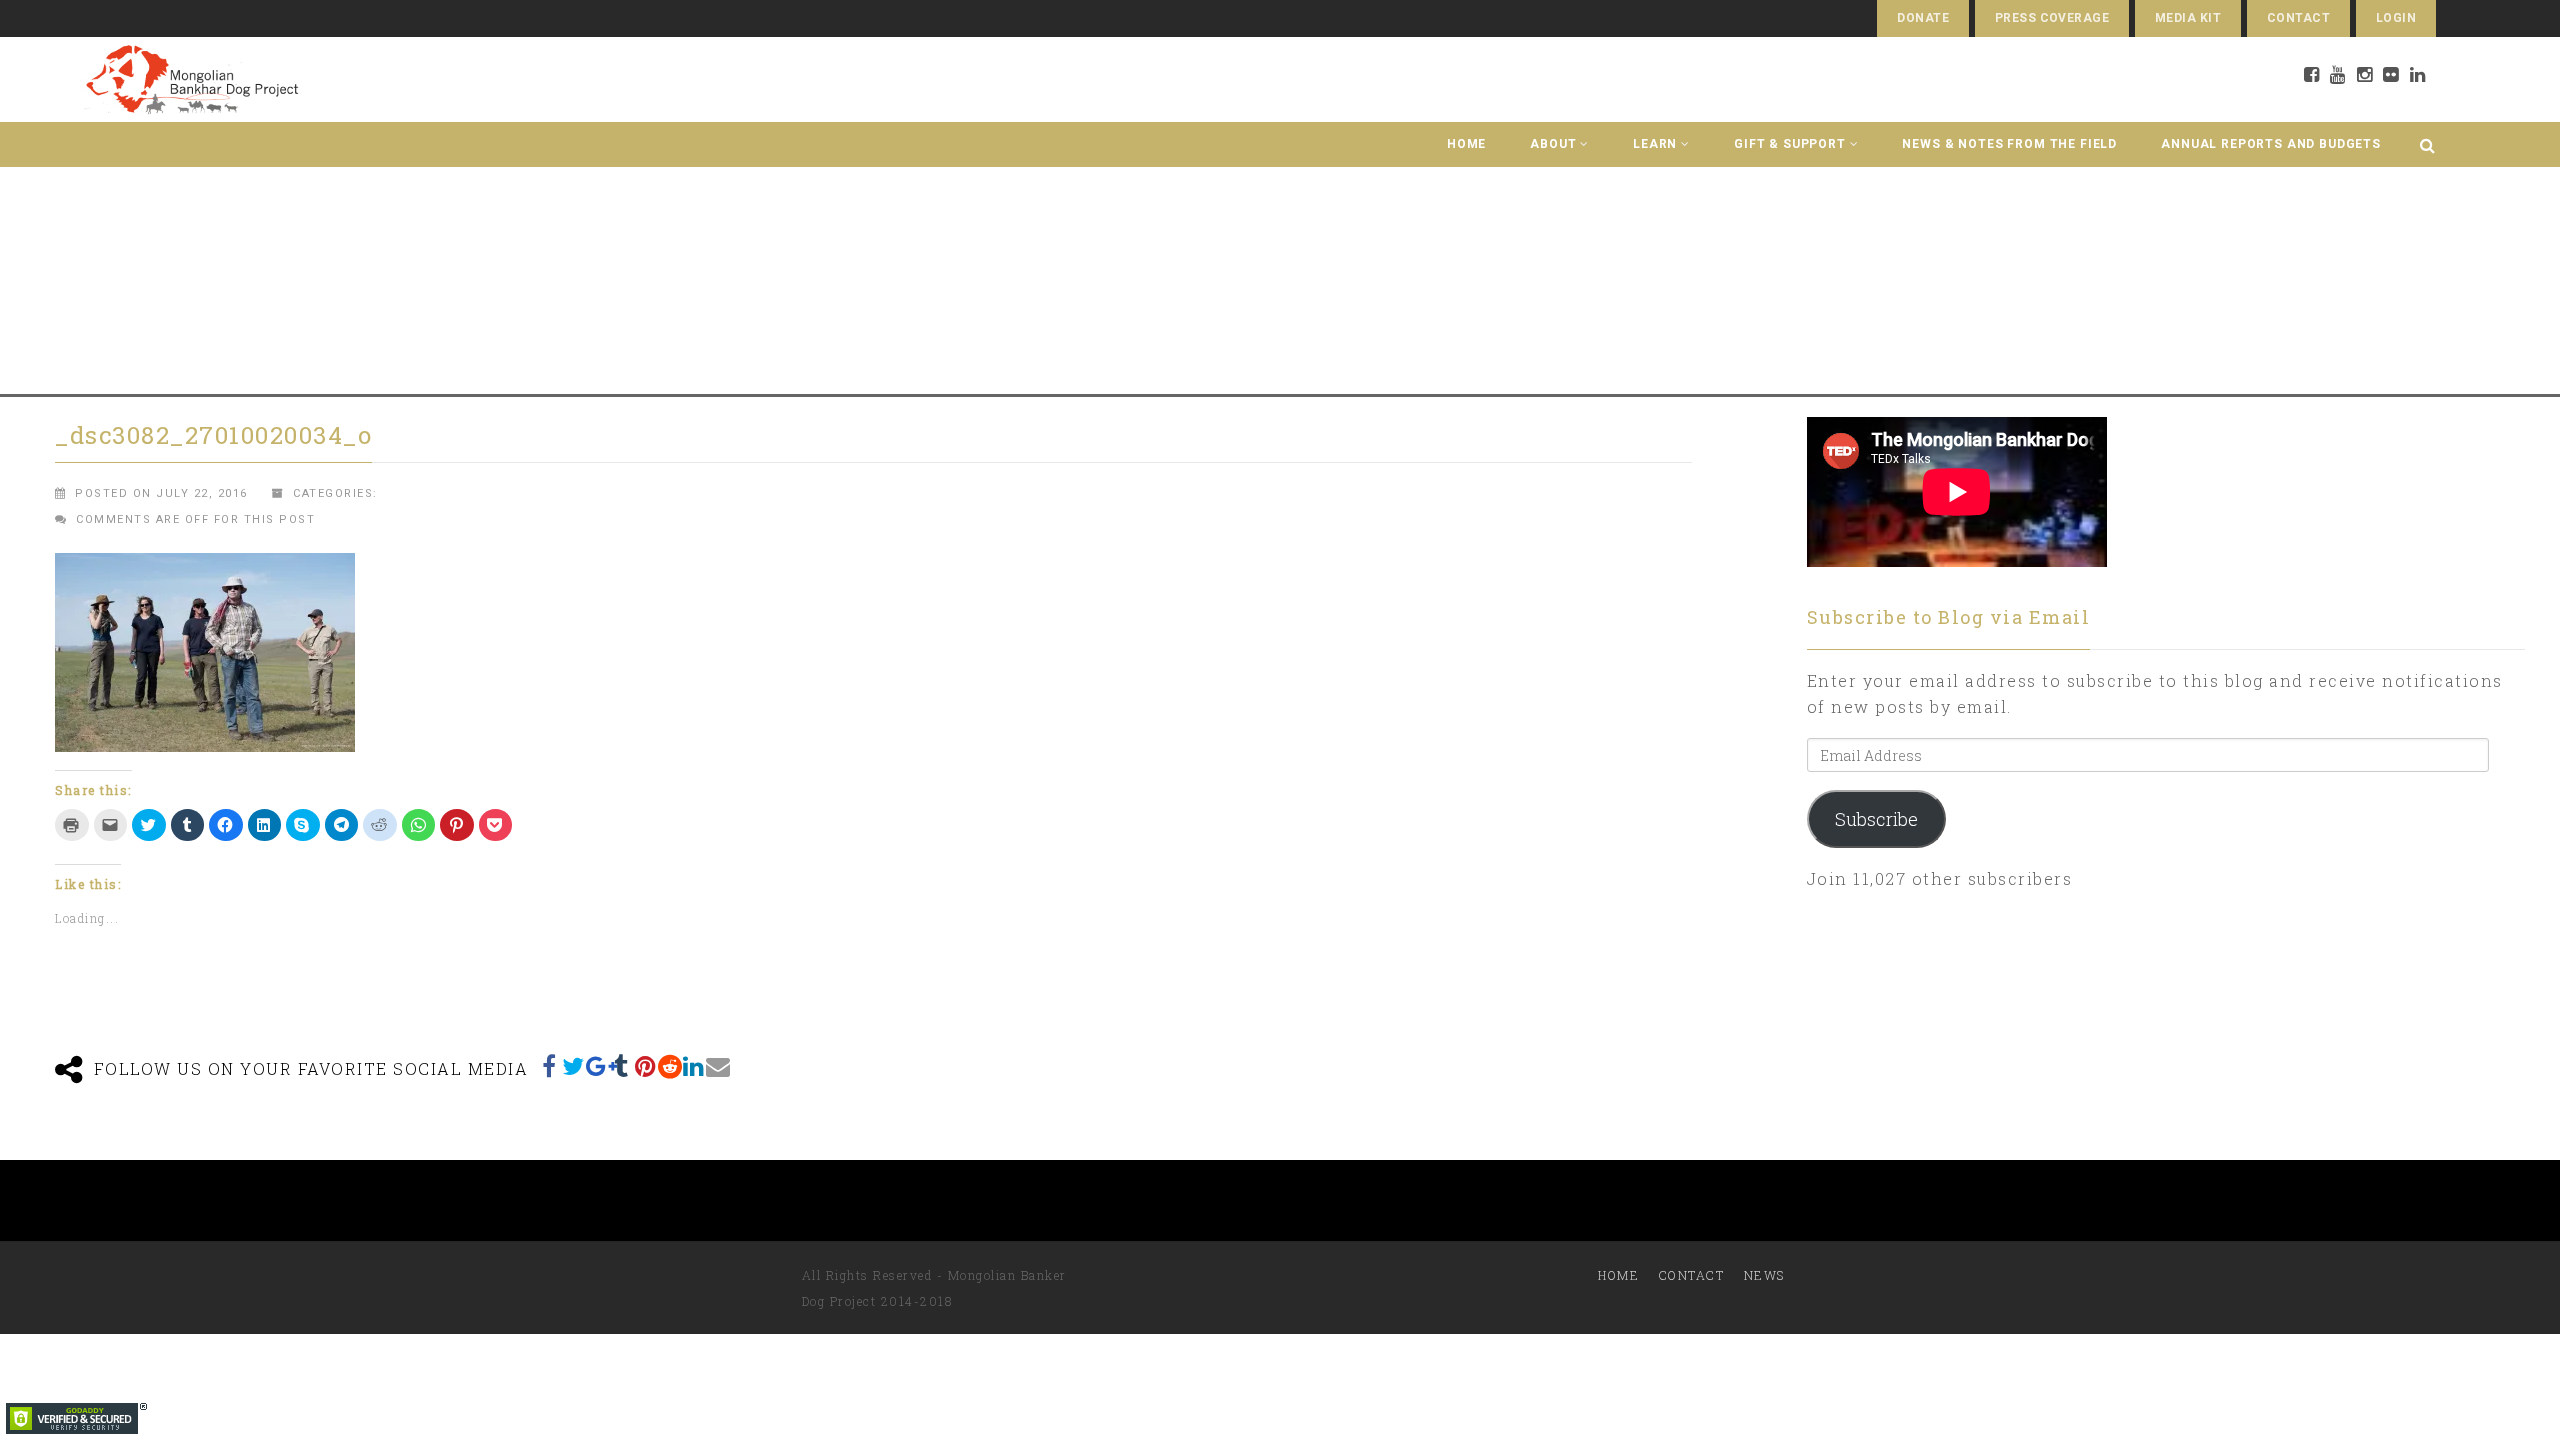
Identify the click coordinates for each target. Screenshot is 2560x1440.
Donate (1923, 18)
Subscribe (1876, 819)
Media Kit (2188, 18)
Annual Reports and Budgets (2271, 144)
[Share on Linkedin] (694, 1066)
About (1553, 144)
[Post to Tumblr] (622, 1066)
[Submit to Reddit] (670, 1066)
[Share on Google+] (598, 1066)
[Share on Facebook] (550, 1066)
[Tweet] (574, 1066)
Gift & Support (1790, 144)
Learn (1655, 144)
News (1764, 1275)
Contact (2298, 18)
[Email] (718, 1066)
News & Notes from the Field (2009, 144)
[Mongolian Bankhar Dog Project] (191, 79)
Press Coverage (2052, 18)
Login (2396, 18)
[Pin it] (646, 1066)
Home (1466, 144)
